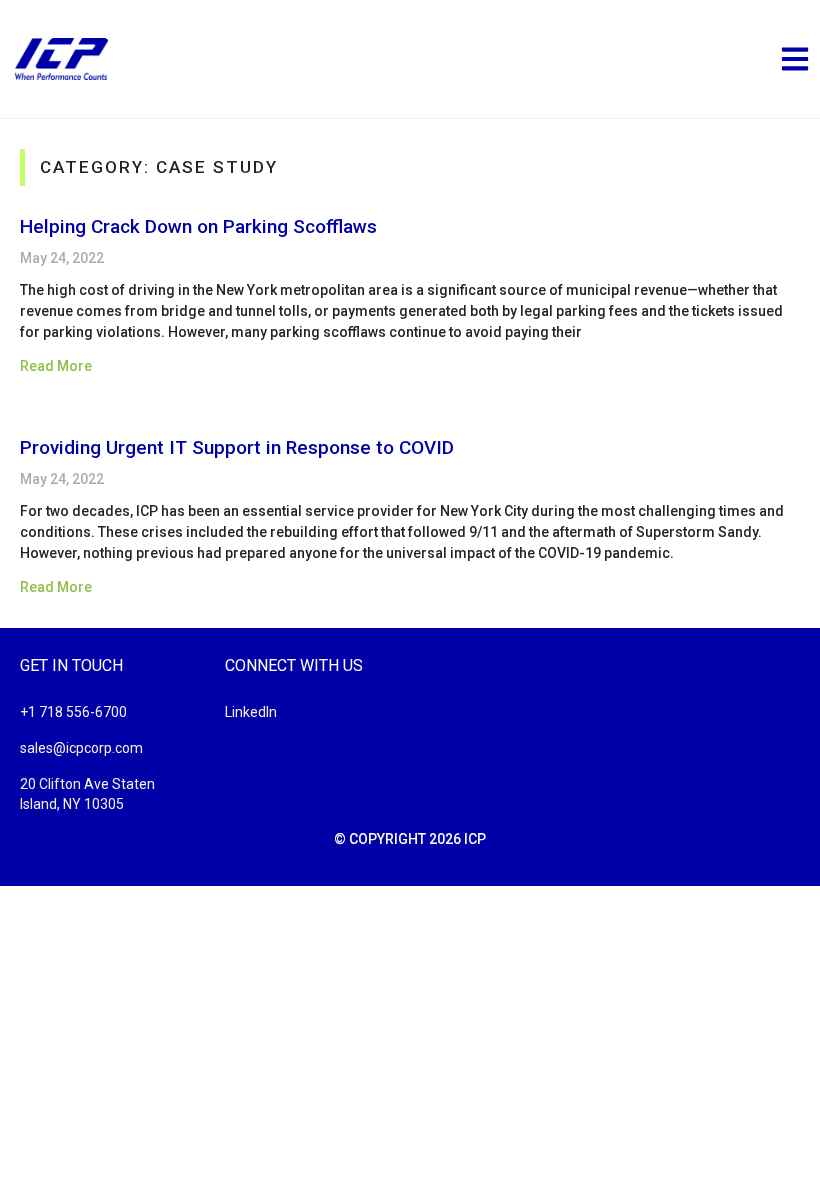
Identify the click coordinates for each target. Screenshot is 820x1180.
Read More (56, 366)
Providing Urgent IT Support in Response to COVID (237, 447)
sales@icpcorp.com (81, 748)
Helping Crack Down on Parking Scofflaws (198, 226)
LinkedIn (251, 712)
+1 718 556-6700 (73, 712)
